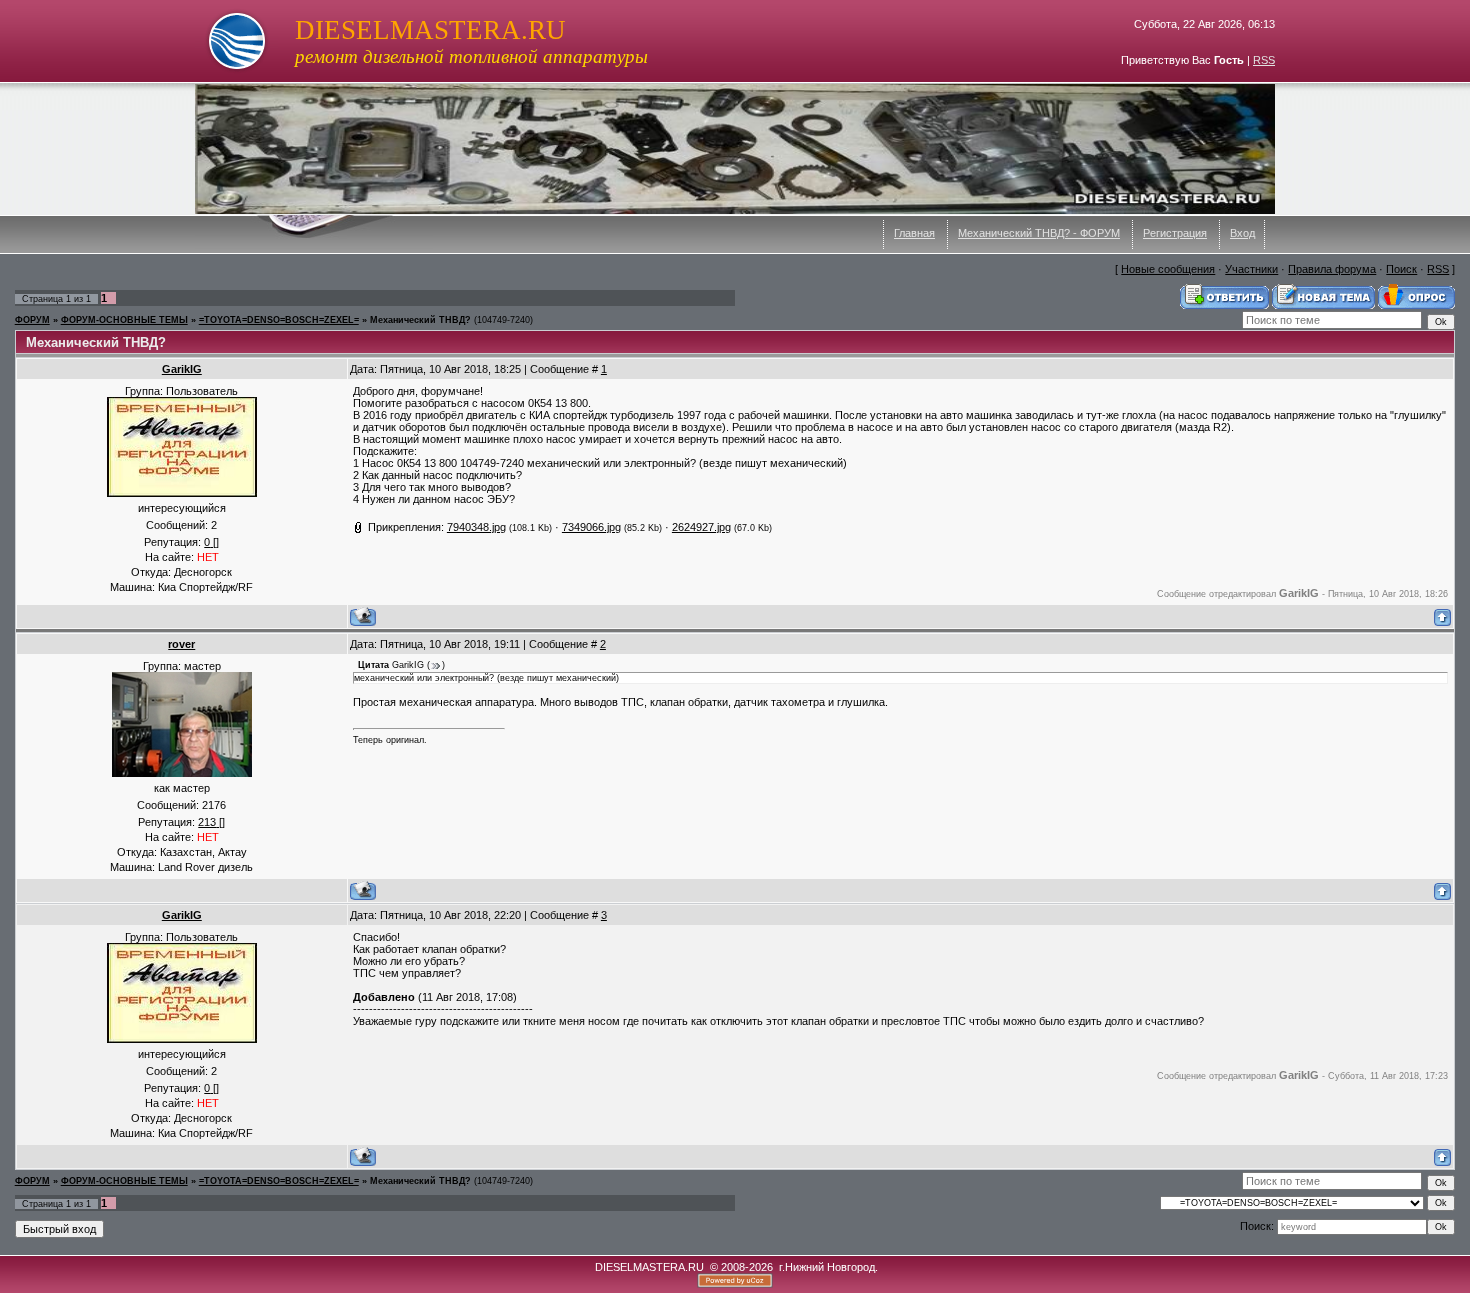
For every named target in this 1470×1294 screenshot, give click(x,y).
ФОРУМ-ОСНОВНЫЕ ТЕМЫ (124, 320)
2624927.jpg (701, 527)
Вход (1242, 233)
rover (181, 644)
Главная (914, 233)
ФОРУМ (32, 320)
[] (211, 542)
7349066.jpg (591, 527)
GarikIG (182, 369)
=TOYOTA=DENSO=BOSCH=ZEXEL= (279, 320)
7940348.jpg (476, 527)
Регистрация (1175, 233)
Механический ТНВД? (420, 320)
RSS (1264, 60)
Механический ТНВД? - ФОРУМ (1039, 233)
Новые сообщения (1168, 269)
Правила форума (1332, 269)
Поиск (1401, 269)
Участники (1251, 269)
